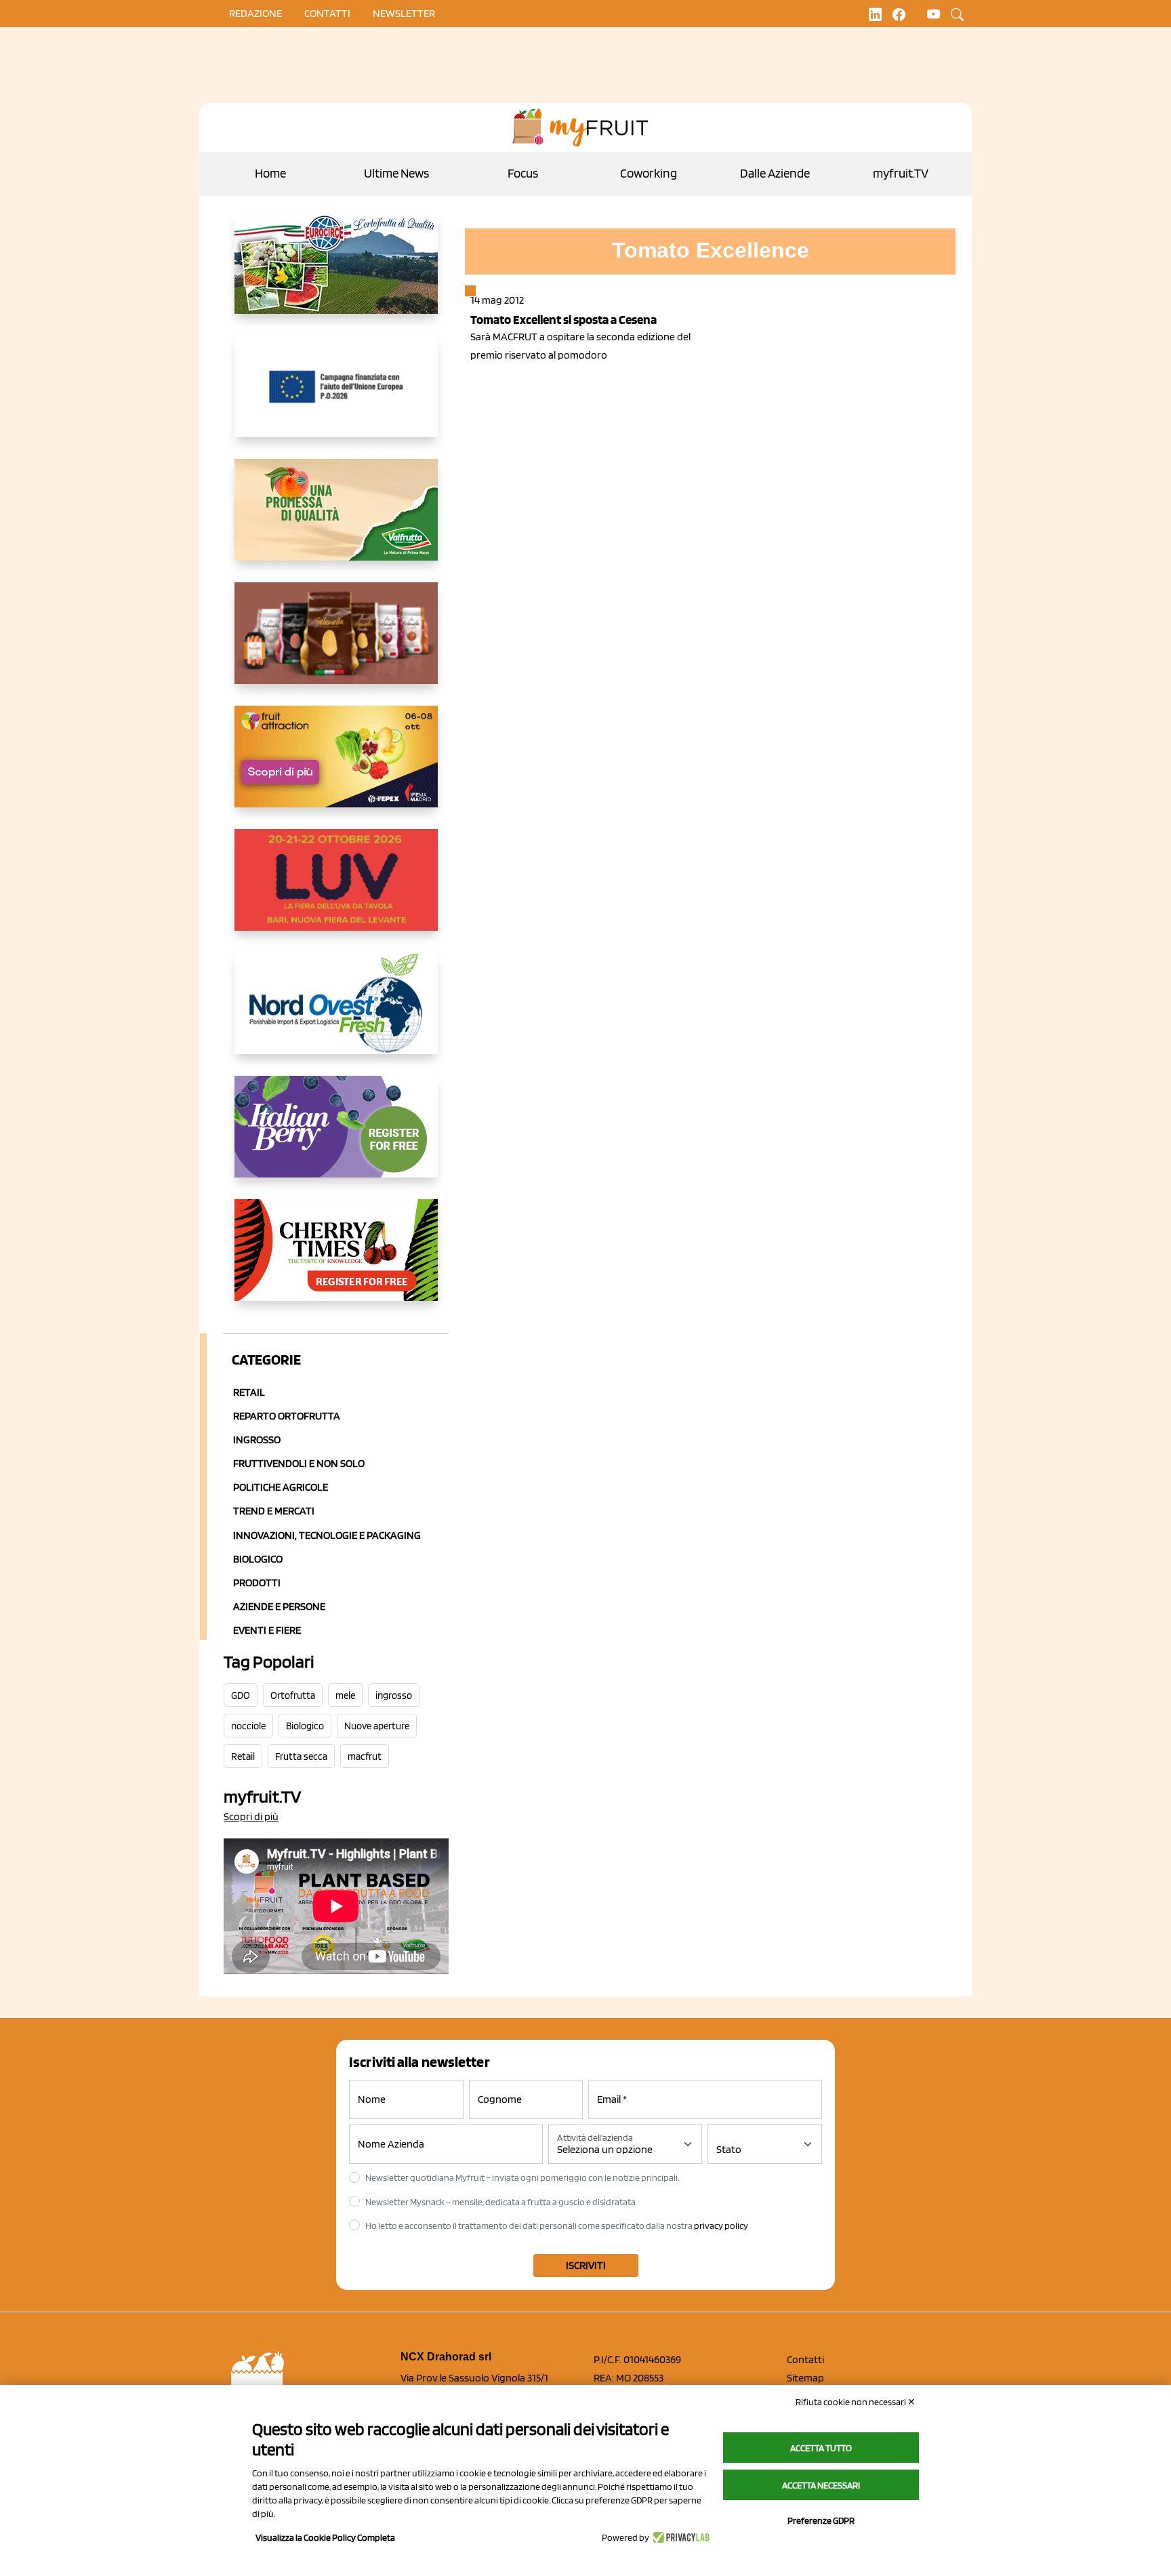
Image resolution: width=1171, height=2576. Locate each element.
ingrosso (394, 1695)
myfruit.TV (901, 173)
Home (270, 173)
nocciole (248, 1726)
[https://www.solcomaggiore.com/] (336, 397)
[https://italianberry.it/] (336, 1138)
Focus (523, 173)
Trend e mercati (274, 1511)
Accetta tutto (821, 2448)
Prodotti (257, 1583)
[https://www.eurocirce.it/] (336, 274)
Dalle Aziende (775, 173)
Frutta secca (301, 1756)
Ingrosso (257, 1440)
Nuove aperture (377, 1726)
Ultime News (396, 173)
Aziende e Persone (279, 1606)
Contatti (805, 2359)
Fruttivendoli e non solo (299, 1463)
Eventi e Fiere (267, 1630)
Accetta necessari (821, 2485)
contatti (327, 13)
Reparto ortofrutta (287, 1416)
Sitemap (805, 2378)
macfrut (365, 1756)
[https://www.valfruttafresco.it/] (336, 521)
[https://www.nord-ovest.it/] (336, 1014)
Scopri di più (251, 1816)
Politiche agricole (281, 1487)
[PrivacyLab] (679, 2537)
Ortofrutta (293, 1695)
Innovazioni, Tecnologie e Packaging (327, 1535)
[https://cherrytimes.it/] (336, 1261)
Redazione (255, 13)
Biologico (258, 1559)
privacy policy (721, 2226)
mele (345, 1695)
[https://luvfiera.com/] (336, 891)
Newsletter (404, 13)
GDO (241, 1695)
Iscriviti (586, 2265)
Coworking (649, 173)
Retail (249, 1392)
